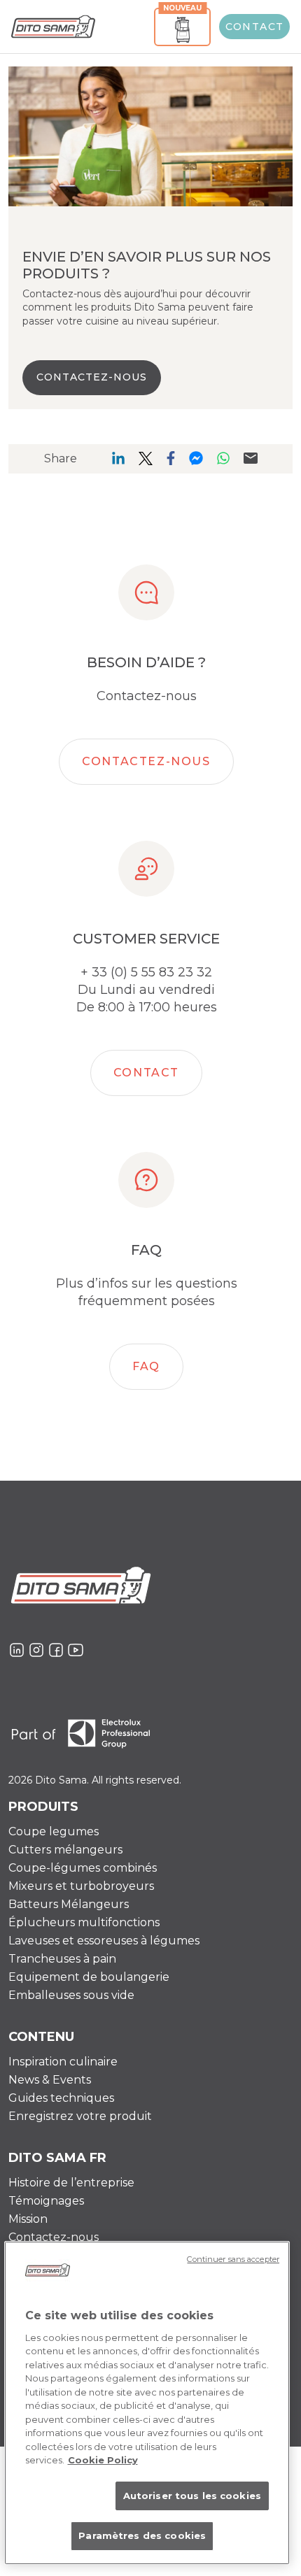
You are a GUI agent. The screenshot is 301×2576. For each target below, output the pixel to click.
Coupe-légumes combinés (83, 1868)
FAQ (146, 1366)
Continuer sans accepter (233, 2259)
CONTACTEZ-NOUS (92, 377)
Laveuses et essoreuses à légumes (104, 1941)
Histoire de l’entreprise (71, 2183)
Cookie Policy (103, 2460)
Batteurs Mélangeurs (69, 1904)
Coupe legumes (54, 1831)
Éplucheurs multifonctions (84, 1922)
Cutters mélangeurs (65, 1850)
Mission (28, 2219)
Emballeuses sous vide (71, 1995)
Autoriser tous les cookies (192, 2496)
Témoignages (46, 2201)
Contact (255, 27)
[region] (147, 2403)
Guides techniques (61, 2098)
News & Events (50, 2080)
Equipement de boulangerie (89, 1977)
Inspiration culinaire (63, 2062)
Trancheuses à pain (62, 1959)
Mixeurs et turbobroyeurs (81, 1886)
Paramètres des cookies (142, 2535)
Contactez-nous (146, 761)
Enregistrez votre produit (80, 2116)
